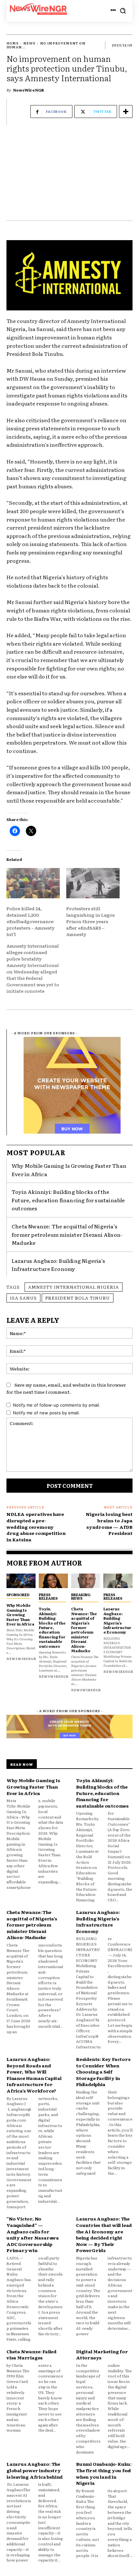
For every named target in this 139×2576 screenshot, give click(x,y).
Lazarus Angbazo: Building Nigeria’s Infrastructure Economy (58, 1265)
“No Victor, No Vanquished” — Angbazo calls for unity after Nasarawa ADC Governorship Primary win (33, 2234)
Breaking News (81, 1596)
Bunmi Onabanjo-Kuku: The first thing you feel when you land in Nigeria (104, 2473)
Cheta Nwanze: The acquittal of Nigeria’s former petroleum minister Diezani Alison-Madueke (67, 1234)
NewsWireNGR (28, 90)
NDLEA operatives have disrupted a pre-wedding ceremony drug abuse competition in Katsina (36, 1527)
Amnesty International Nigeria (74, 1287)
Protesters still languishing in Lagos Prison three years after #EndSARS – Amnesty (91, 921)
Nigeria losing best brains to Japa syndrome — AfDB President (109, 1523)
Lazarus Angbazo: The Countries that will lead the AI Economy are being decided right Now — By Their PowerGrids (104, 2234)
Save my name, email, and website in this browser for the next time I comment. (66, 1388)
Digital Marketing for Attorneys (102, 2355)
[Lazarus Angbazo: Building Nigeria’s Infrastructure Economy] (118, 1581)
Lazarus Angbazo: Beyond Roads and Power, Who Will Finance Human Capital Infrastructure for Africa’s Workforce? (34, 2075)
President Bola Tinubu (78, 1298)
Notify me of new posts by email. (46, 1413)
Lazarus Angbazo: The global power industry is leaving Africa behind (35, 2470)
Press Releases (48, 1596)
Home (13, 43)
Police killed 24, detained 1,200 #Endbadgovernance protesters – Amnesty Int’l (31, 921)
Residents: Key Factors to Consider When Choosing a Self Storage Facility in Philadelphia (103, 2072)
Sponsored (18, 1595)
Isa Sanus (23, 1298)
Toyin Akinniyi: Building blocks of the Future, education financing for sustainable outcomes (68, 1200)
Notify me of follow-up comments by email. (57, 1405)
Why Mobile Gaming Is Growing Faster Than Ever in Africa (20, 1615)
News (29, 43)
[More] (126, 112)
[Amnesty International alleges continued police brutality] (36, 968)
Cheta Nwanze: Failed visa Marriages (32, 2355)
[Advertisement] (69, 176)
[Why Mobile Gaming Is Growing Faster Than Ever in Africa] (21, 1581)
